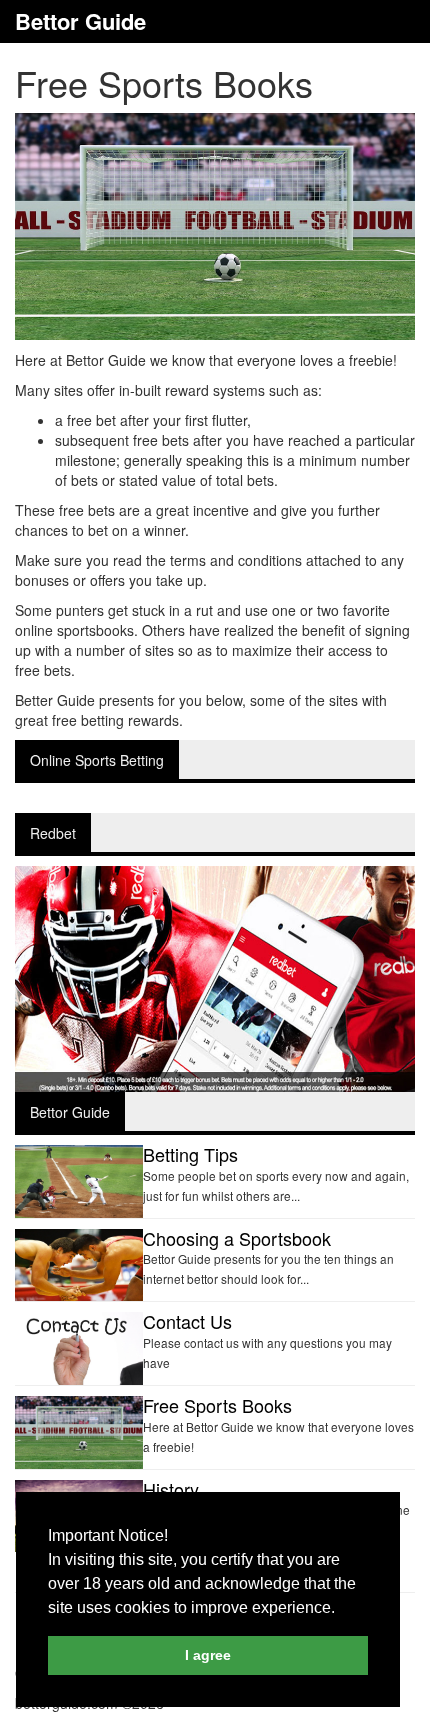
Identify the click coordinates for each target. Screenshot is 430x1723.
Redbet (53, 833)
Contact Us (187, 1321)
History (171, 1489)
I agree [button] (208, 1655)
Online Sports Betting (97, 760)
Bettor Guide (80, 21)
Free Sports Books (217, 1405)
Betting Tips (190, 1154)
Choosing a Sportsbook (237, 1238)
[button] (342, 1609)
